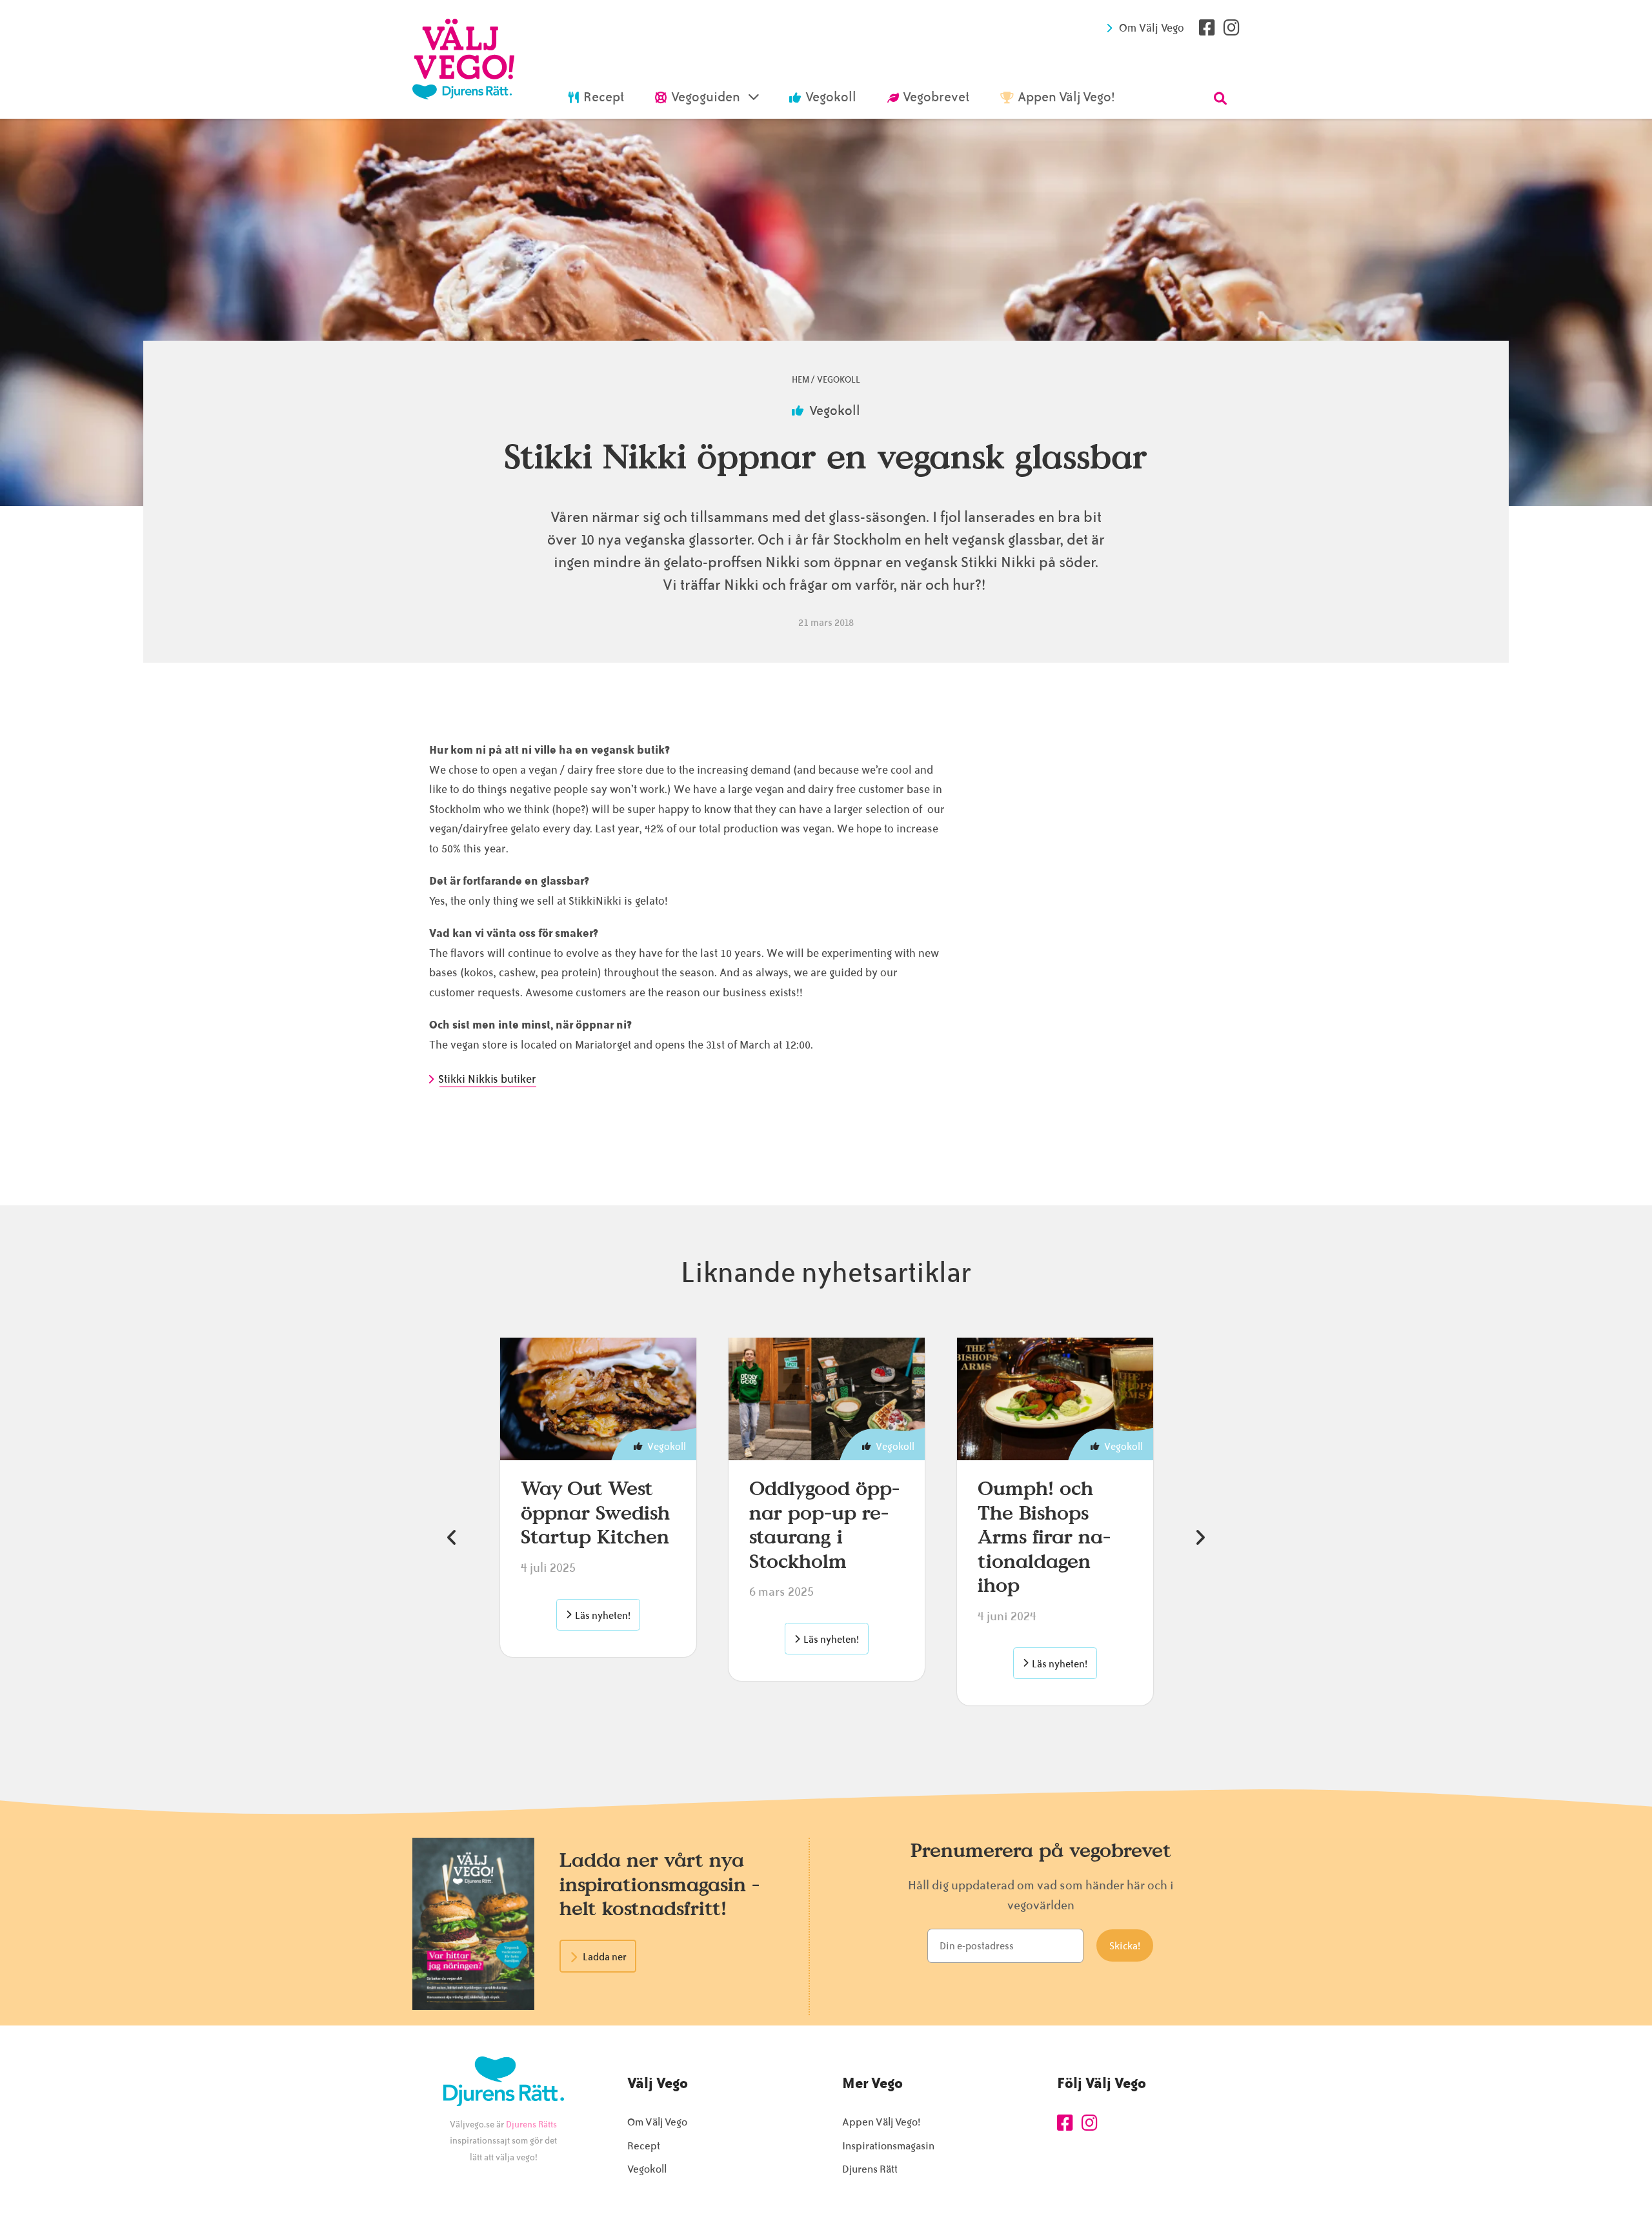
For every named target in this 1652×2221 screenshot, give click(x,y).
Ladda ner (605, 1957)
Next (1200, 1538)
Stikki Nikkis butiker (488, 1079)
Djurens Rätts (531, 2125)
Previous (452, 1538)
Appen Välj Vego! (881, 2122)
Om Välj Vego (1152, 28)
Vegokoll (839, 380)
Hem (801, 380)
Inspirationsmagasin (888, 2146)
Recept (644, 2146)
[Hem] (463, 59)
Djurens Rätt (870, 2169)
